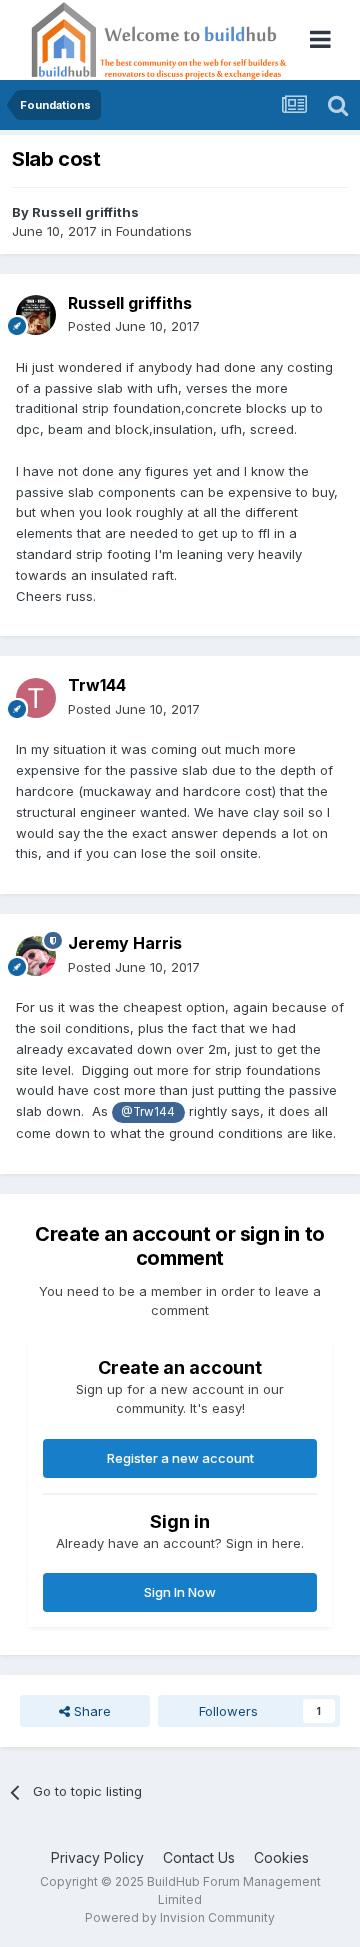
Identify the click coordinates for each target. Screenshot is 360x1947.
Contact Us (199, 1857)
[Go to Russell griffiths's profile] (36, 315)
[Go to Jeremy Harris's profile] (36, 956)
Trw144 (97, 685)
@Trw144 (148, 1112)
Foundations (154, 231)
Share (90, 1711)
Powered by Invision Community (180, 1917)
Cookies (281, 1857)
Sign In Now (180, 1592)
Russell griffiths (85, 212)
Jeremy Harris (125, 943)
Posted (134, 326)
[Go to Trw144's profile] (36, 698)
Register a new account (180, 1458)
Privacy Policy (97, 1857)
